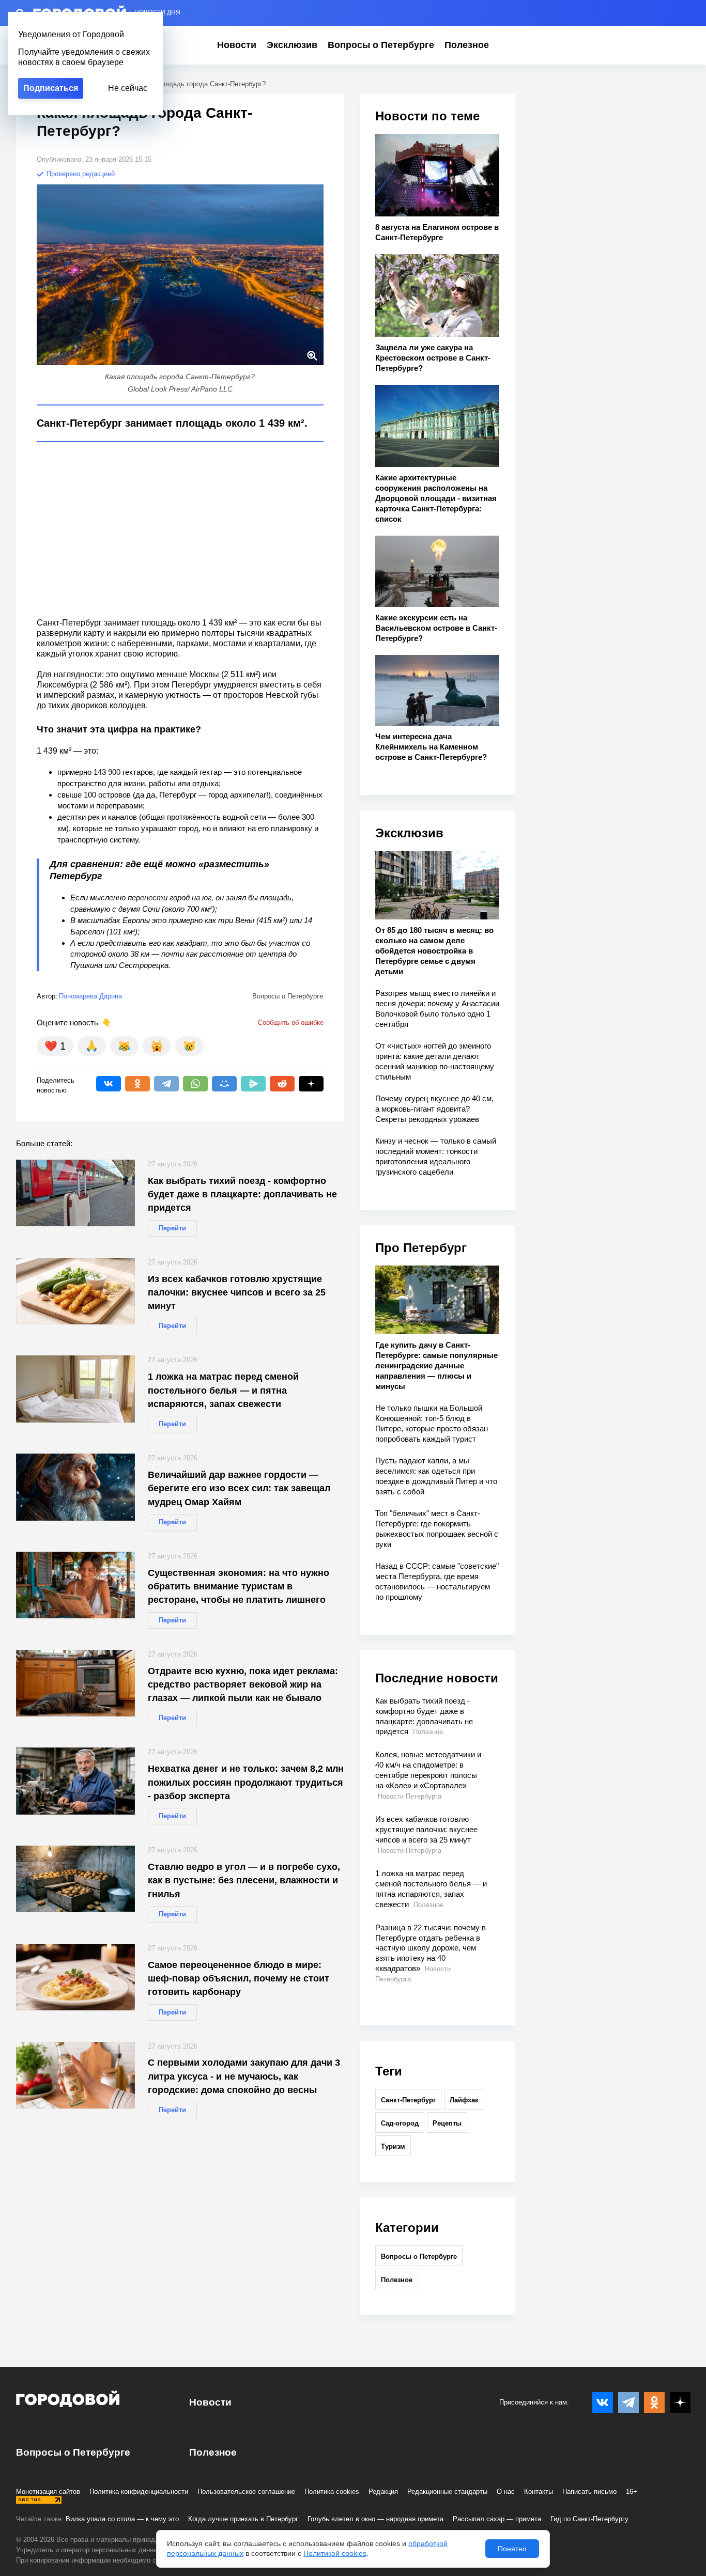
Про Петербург (421, 1248)
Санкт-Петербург (408, 2100)
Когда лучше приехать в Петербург (243, 2519)
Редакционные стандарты (447, 2492)
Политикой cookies (335, 2553)
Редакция (383, 2492)
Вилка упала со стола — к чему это (122, 2519)
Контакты (539, 2492)
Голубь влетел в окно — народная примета (375, 2519)
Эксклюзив (292, 45)
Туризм (393, 2146)
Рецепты (447, 2123)
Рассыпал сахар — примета (497, 2519)
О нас (506, 2492)
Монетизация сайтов (48, 2492)
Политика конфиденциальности (139, 2492)
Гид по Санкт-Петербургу (589, 2519)
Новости (237, 45)
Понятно (512, 2549)
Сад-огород (400, 2123)
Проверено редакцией (80, 174)
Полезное (467, 45)
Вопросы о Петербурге (381, 45)
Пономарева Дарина (90, 996)
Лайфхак (464, 2100)
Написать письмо (589, 2492)
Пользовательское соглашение (246, 2492)
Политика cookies (332, 2492)
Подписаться (51, 88)
